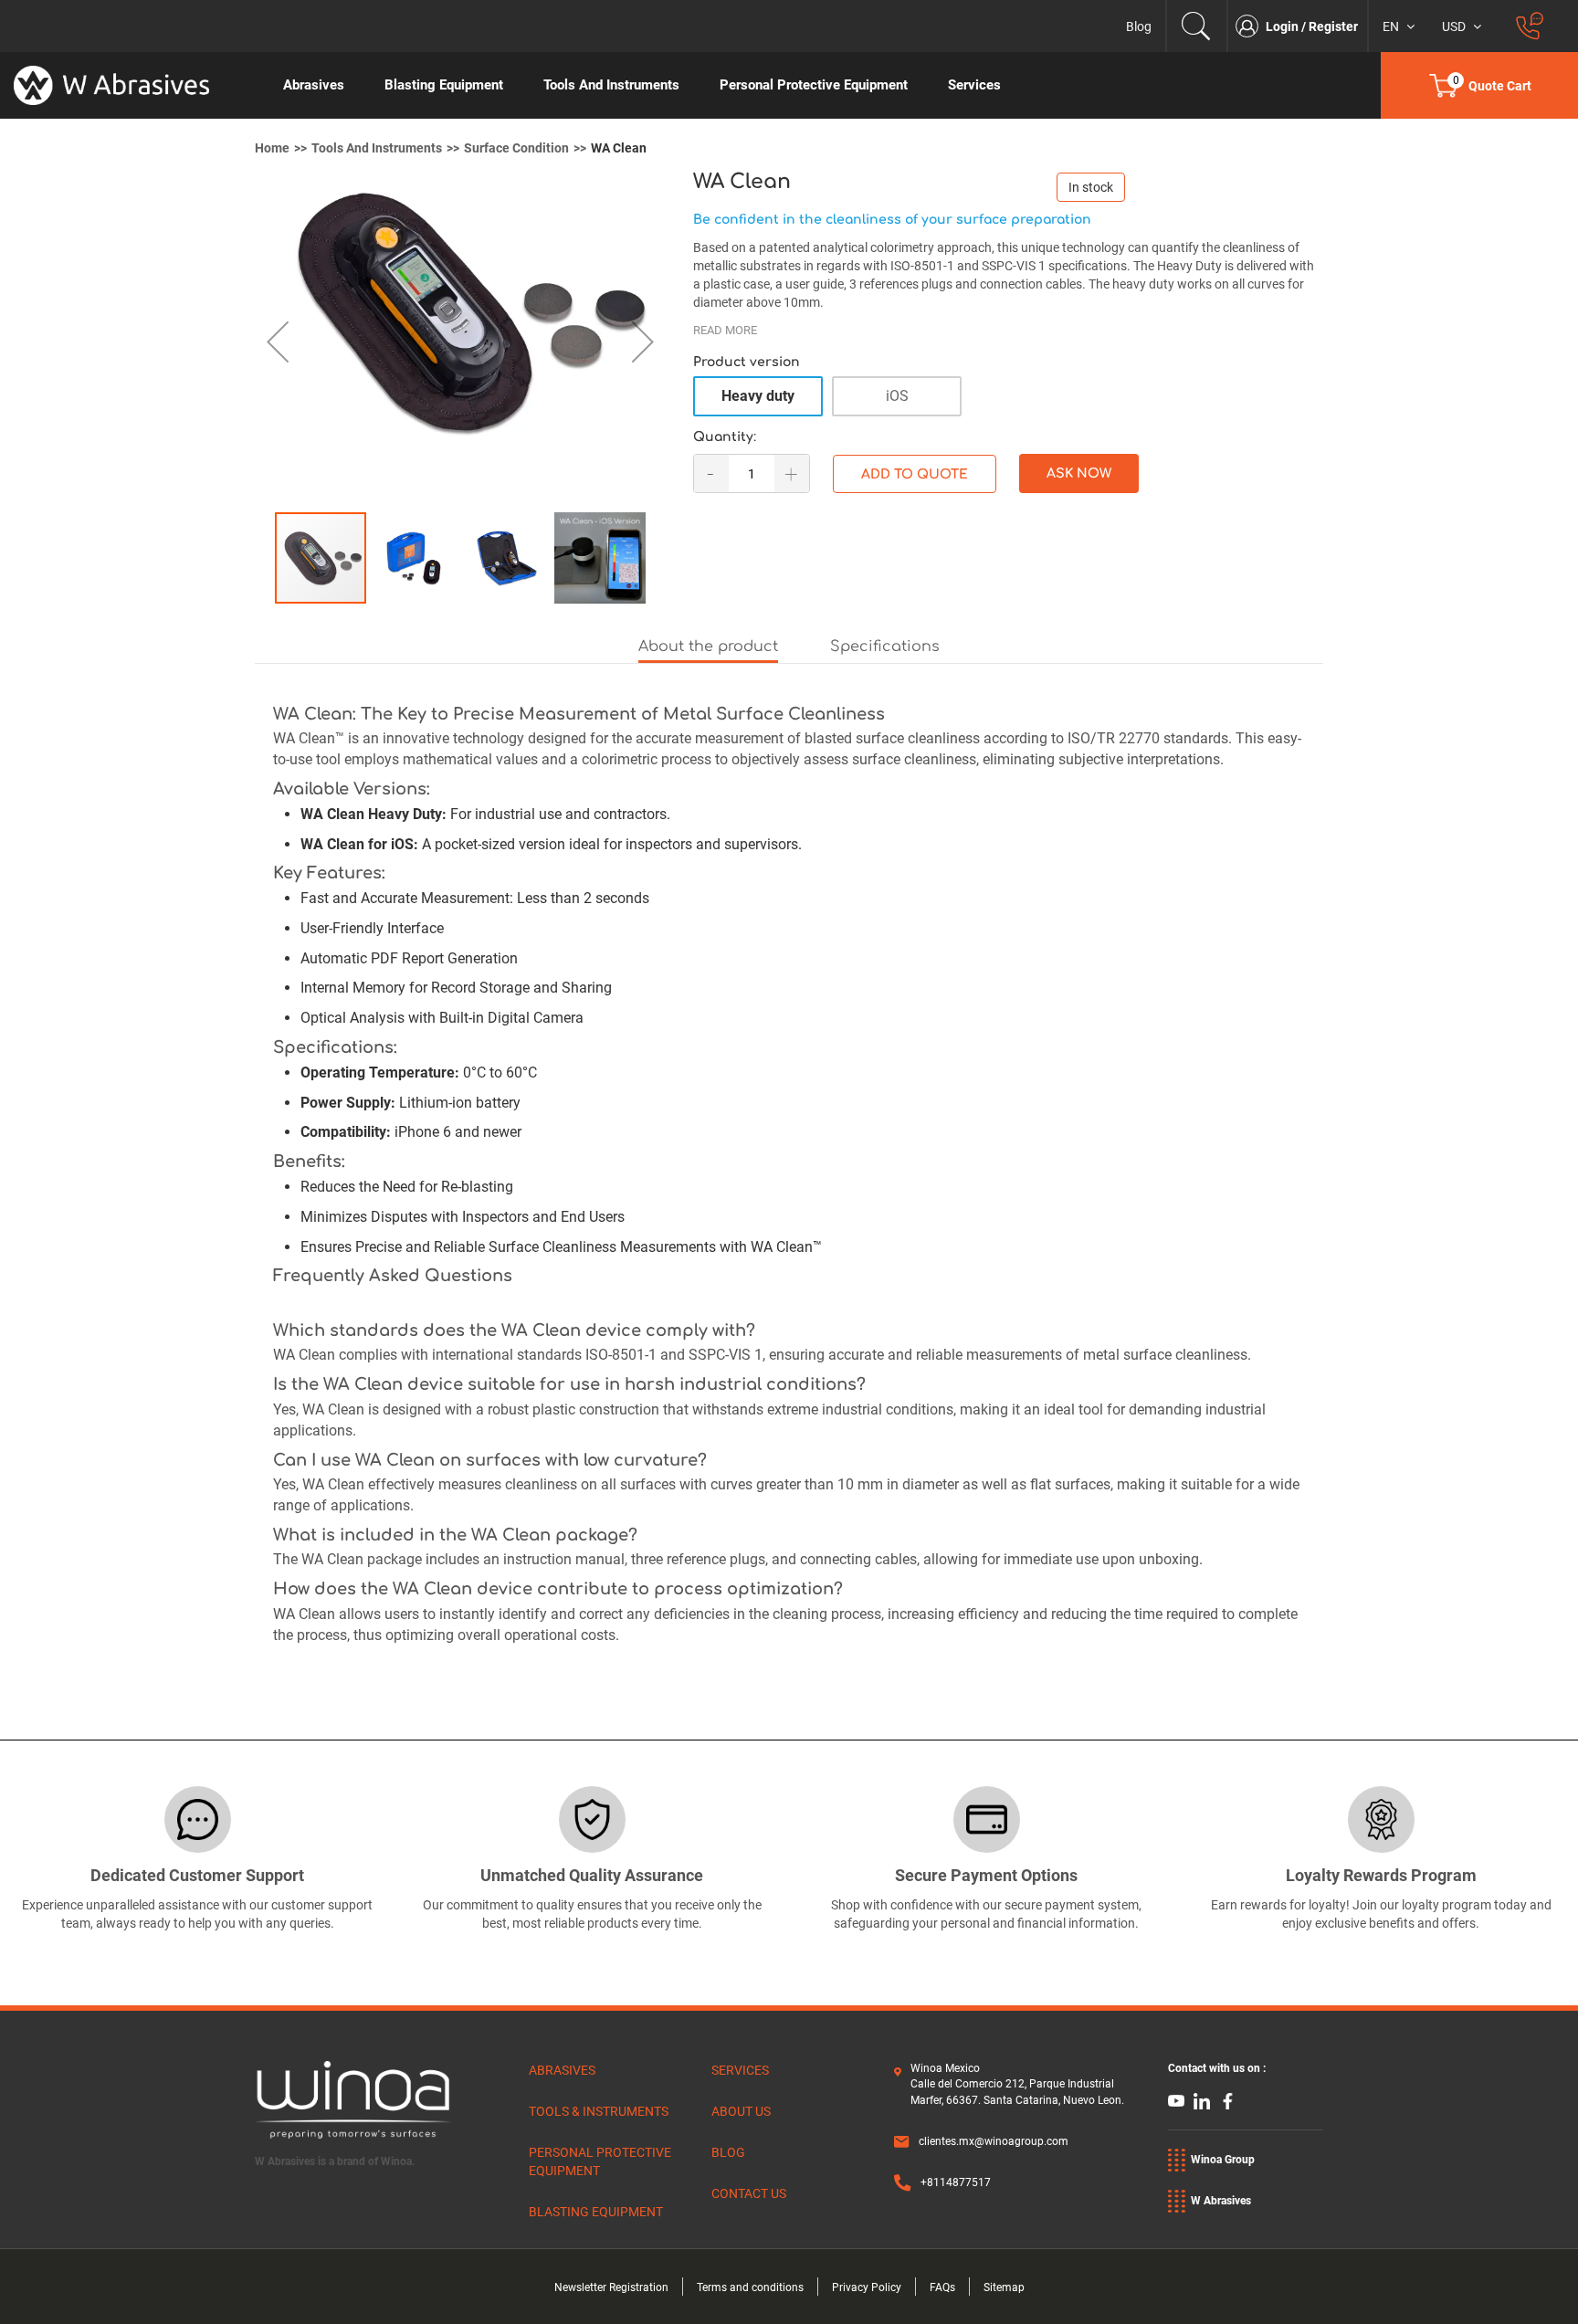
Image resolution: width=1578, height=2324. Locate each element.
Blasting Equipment (596, 2212)
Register (1333, 26)
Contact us (749, 2193)
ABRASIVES (562, 2070)
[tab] (708, 648)
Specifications (885, 647)
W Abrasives (1221, 2201)
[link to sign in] (1251, 26)
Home (272, 148)
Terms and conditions (750, 2287)
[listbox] (1008, 402)
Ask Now (1079, 473)
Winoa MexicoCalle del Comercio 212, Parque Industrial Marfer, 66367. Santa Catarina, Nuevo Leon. (1017, 2084)
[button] (291, 342)
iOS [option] (897, 396)
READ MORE (725, 330)
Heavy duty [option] (758, 396)
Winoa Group (1223, 2160)
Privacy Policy (867, 2287)
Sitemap (1004, 2287)
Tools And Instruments (377, 148)
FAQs (942, 2287)
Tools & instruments (599, 2111)
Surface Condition (516, 148)
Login (1283, 26)
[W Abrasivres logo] (131, 85)
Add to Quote (915, 474)
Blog (1139, 26)
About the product (708, 647)
